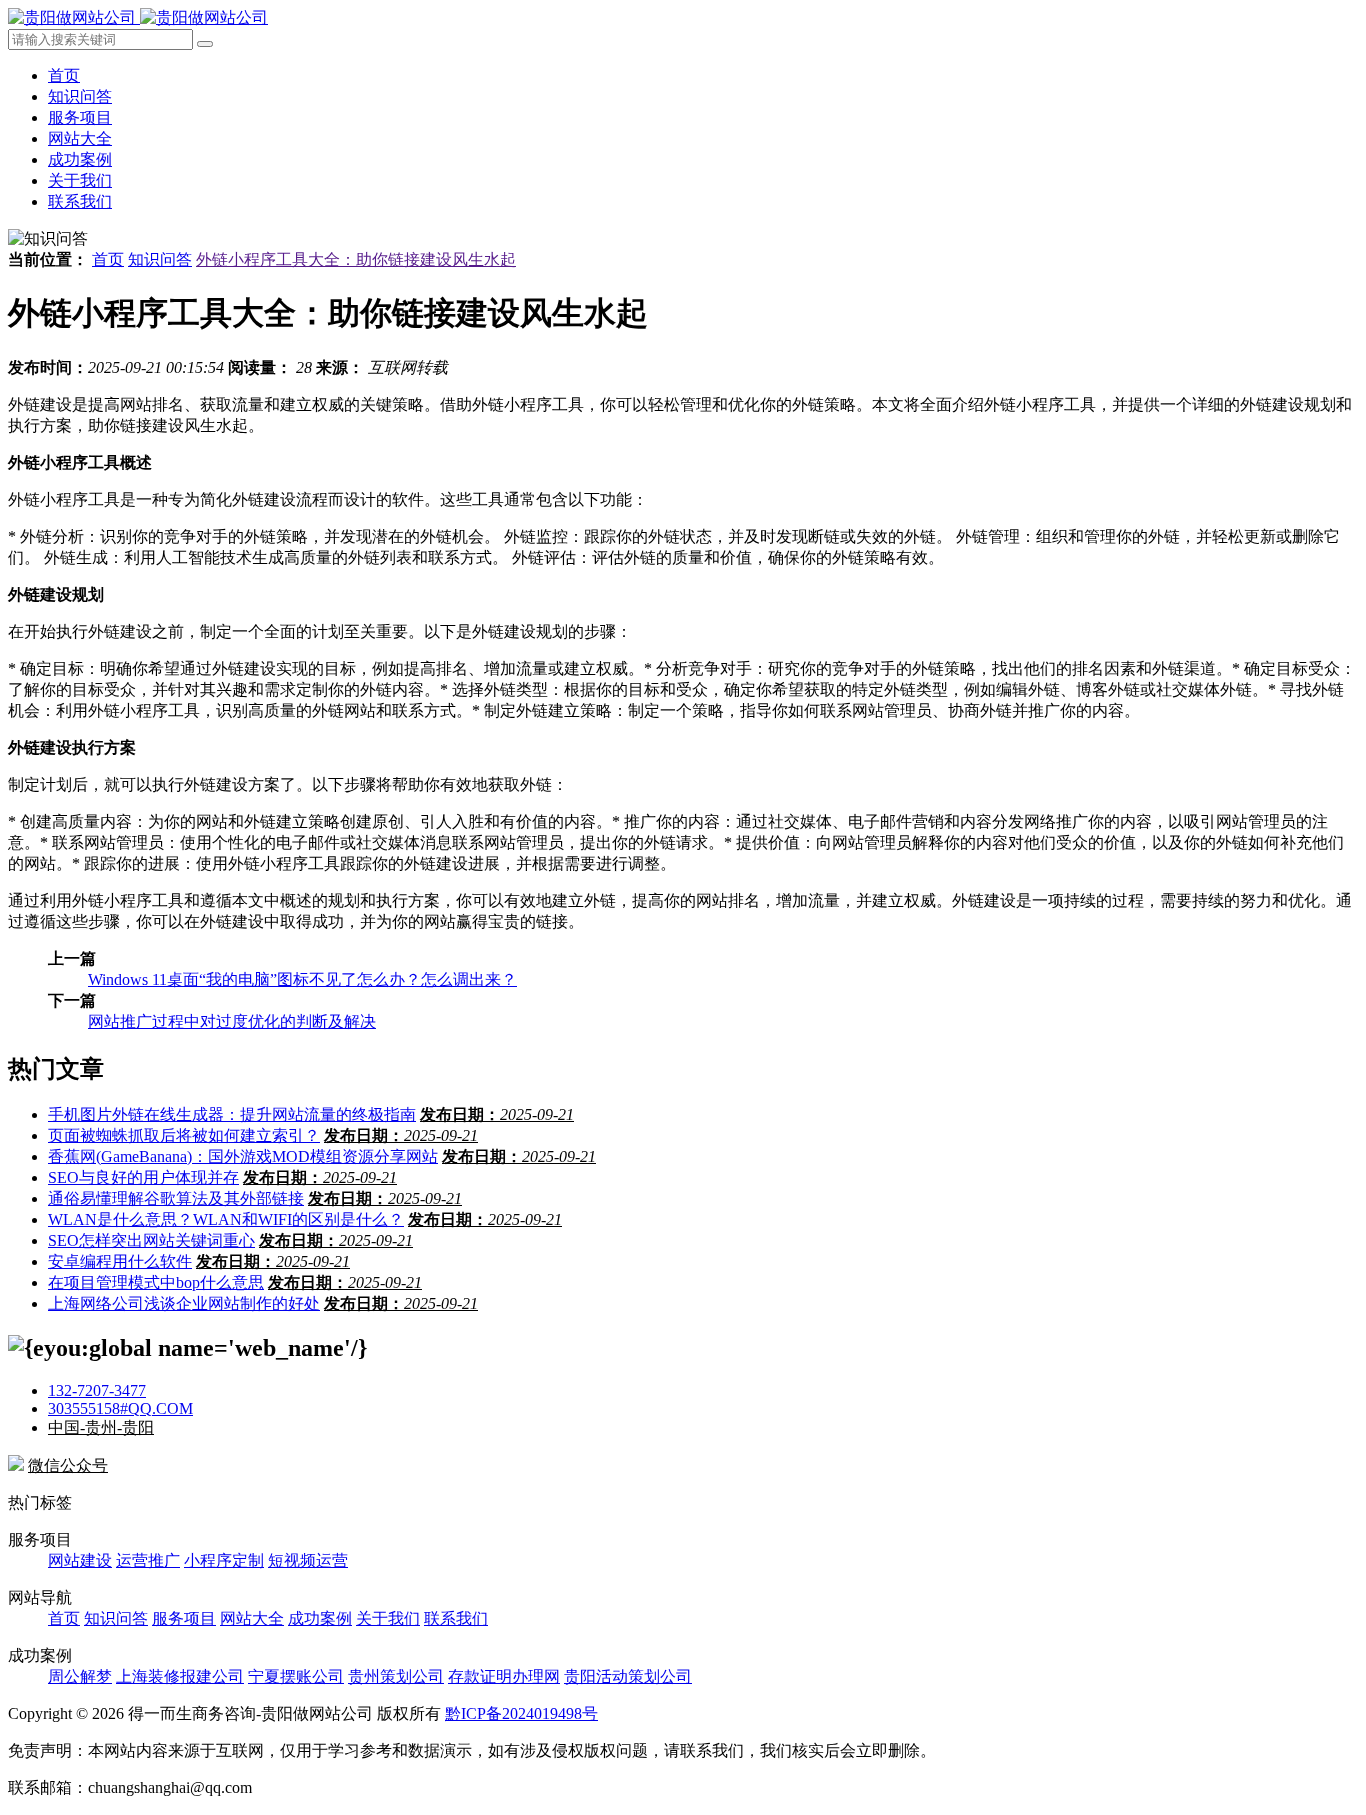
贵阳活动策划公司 (628, 1676)
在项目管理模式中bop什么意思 (156, 1282)
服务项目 (80, 117)
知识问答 (80, 96)
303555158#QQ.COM (120, 1408)
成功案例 (80, 159)
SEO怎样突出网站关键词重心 (151, 1240)
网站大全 (80, 138)
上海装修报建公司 (180, 1676)
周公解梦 (80, 1676)
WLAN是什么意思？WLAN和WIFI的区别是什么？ (226, 1219)
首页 (64, 75)
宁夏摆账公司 (296, 1676)
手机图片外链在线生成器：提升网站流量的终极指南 (232, 1114)
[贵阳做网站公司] (138, 17)
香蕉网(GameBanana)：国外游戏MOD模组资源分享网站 (243, 1156)
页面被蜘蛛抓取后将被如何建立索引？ (184, 1135)
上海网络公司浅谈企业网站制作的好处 (184, 1303)
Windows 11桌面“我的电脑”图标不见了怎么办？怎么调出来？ (302, 979)
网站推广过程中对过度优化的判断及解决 (232, 1021)
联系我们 (80, 201)
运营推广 (148, 1560)
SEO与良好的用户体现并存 (143, 1177)
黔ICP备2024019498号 (521, 1713)
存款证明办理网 (504, 1676)
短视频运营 (308, 1560)
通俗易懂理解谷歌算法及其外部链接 (176, 1198)
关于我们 (80, 180)
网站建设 (80, 1560)
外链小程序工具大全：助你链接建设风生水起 (356, 259)
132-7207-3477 (97, 1390)
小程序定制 (224, 1560)
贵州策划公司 (396, 1676)
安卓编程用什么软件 (120, 1261)
